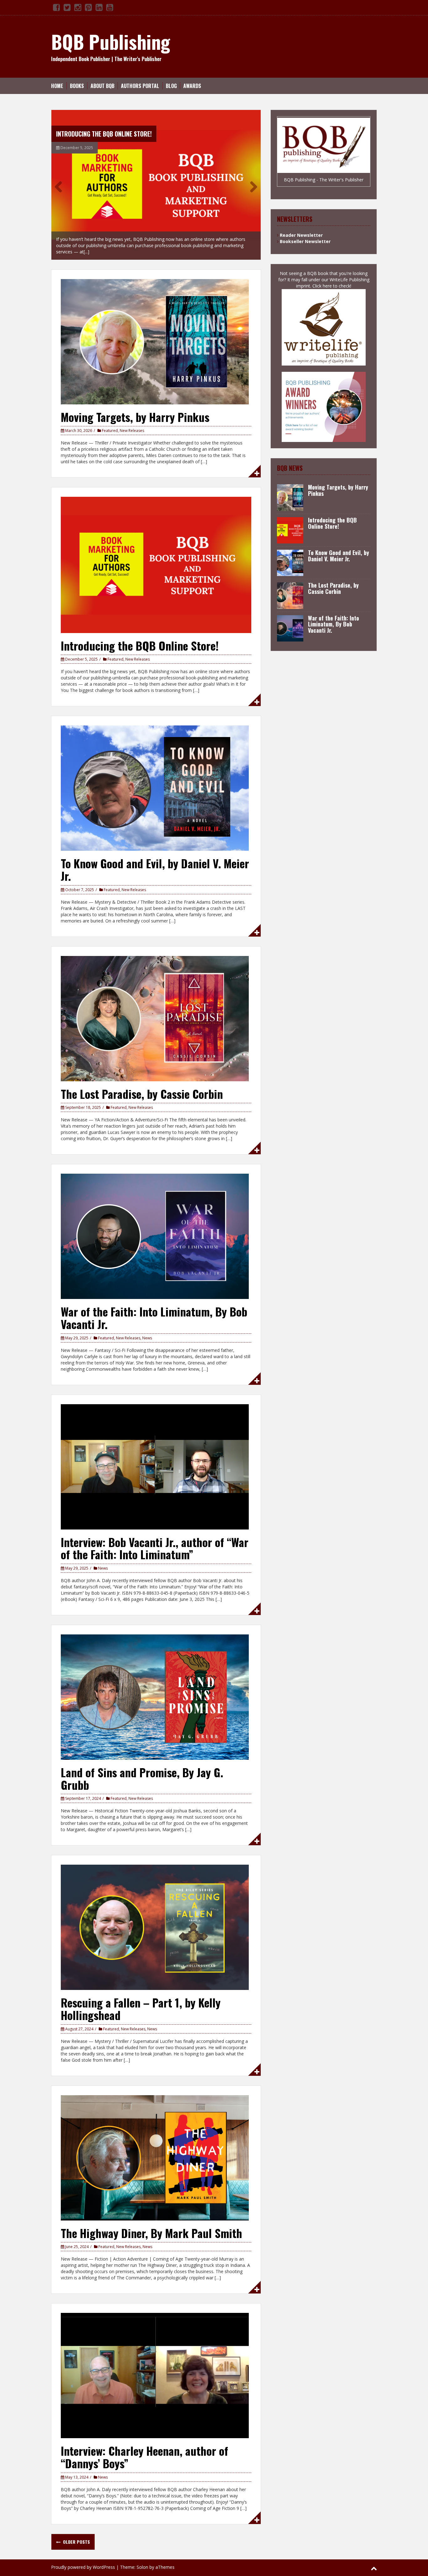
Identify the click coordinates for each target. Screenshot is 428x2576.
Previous (61, 181)
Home (57, 86)
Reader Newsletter (301, 235)
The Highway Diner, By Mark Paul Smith (151, 2223)
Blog (171, 86)
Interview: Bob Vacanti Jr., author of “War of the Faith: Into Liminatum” (155, 1538)
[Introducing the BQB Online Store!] (156, 554)
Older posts (76, 2532)
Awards (192, 86)
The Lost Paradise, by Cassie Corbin (142, 1084)
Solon (142, 2557)
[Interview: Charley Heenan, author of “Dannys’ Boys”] (155, 2365)
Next (251, 181)
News (147, 1328)
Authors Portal (140, 86)
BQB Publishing (111, 41)
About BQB (102, 86)
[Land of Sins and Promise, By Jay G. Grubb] (155, 1687)
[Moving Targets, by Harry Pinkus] (155, 331)
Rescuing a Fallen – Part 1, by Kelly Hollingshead (141, 1999)
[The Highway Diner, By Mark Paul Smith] (155, 2147)
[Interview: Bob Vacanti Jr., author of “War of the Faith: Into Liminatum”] (155, 1456)
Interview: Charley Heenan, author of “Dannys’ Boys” (144, 2447)
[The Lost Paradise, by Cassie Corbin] (155, 1008)
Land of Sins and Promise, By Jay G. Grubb (142, 1768)
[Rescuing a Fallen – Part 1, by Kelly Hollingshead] (155, 1917)
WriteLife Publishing (350, 280)
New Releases (132, 421)
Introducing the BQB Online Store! (140, 635)
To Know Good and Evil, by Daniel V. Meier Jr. (117, 134)
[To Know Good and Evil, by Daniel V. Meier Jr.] (156, 180)
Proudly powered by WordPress (83, 2557)
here (327, 286)
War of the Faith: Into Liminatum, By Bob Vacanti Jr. (154, 1308)
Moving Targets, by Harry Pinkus (135, 407)
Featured (110, 421)
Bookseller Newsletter (305, 241)
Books (77, 86)
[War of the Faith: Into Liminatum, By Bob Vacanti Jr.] (155, 1226)
